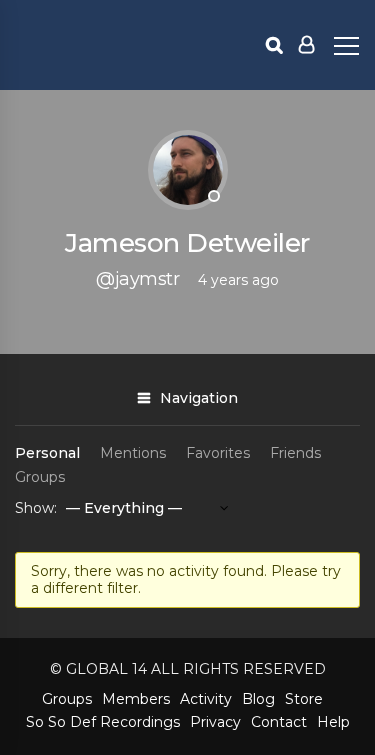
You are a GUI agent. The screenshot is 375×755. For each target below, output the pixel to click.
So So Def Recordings (103, 722)
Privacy (215, 722)
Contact (279, 722)
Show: (36, 508)
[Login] (306, 45)
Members (136, 699)
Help (333, 722)
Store (304, 699)
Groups (40, 477)
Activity (206, 699)
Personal (47, 453)
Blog (258, 699)
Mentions (133, 453)
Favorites (218, 453)
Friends (295, 453)
